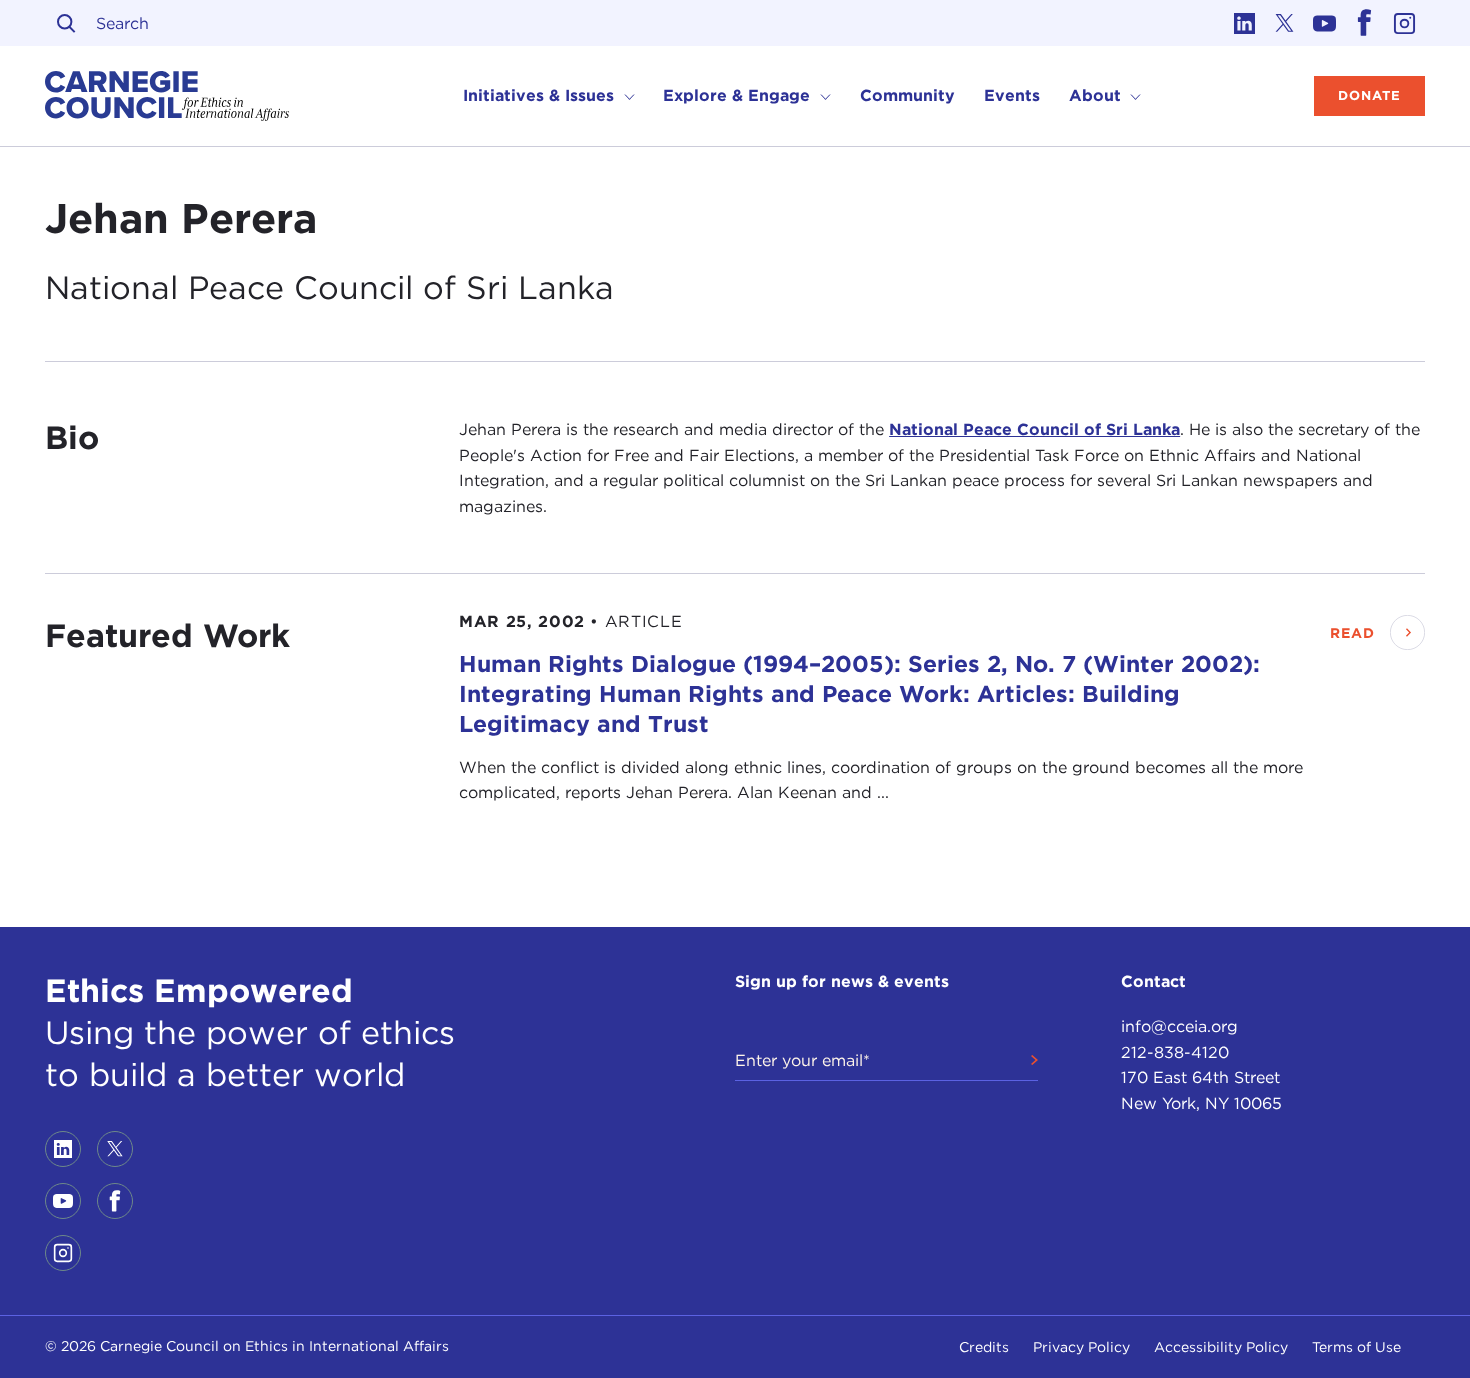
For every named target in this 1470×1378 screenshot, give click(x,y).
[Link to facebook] (1365, 23)
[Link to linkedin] (1245, 23)
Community (907, 95)
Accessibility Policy (1221, 1347)
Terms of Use (1356, 1347)
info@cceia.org (1179, 1026)
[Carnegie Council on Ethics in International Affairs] (167, 96)
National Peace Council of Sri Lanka (1034, 429)
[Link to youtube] (1325, 23)
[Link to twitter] (1285, 23)
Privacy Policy (1081, 1347)
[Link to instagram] (1405, 23)
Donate (1369, 95)
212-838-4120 (1175, 1052)
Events (1012, 95)
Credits (984, 1347)
